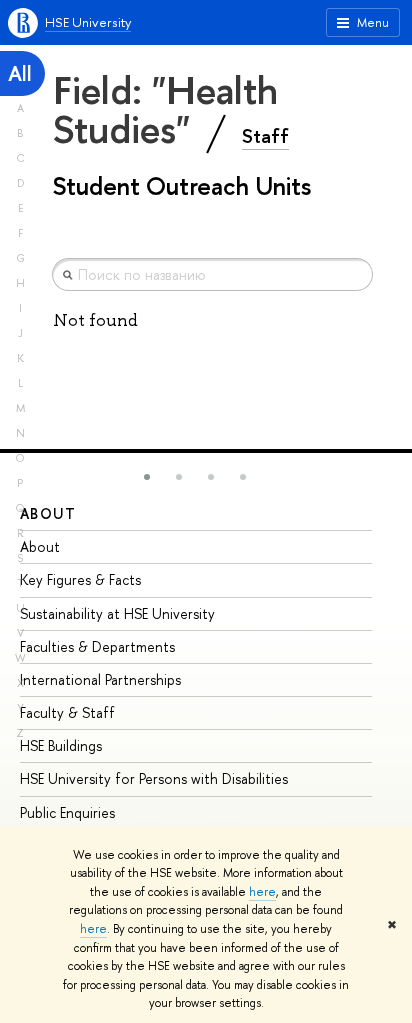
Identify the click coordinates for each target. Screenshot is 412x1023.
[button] (147, 477)
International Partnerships (100, 679)
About (48, 513)
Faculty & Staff (67, 712)
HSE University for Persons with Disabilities (154, 778)
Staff (265, 136)
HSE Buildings (61, 745)
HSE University (88, 22)
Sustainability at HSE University (117, 613)
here (262, 892)
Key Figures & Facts (80, 579)
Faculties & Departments (97, 646)
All (20, 73)
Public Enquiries (67, 812)
